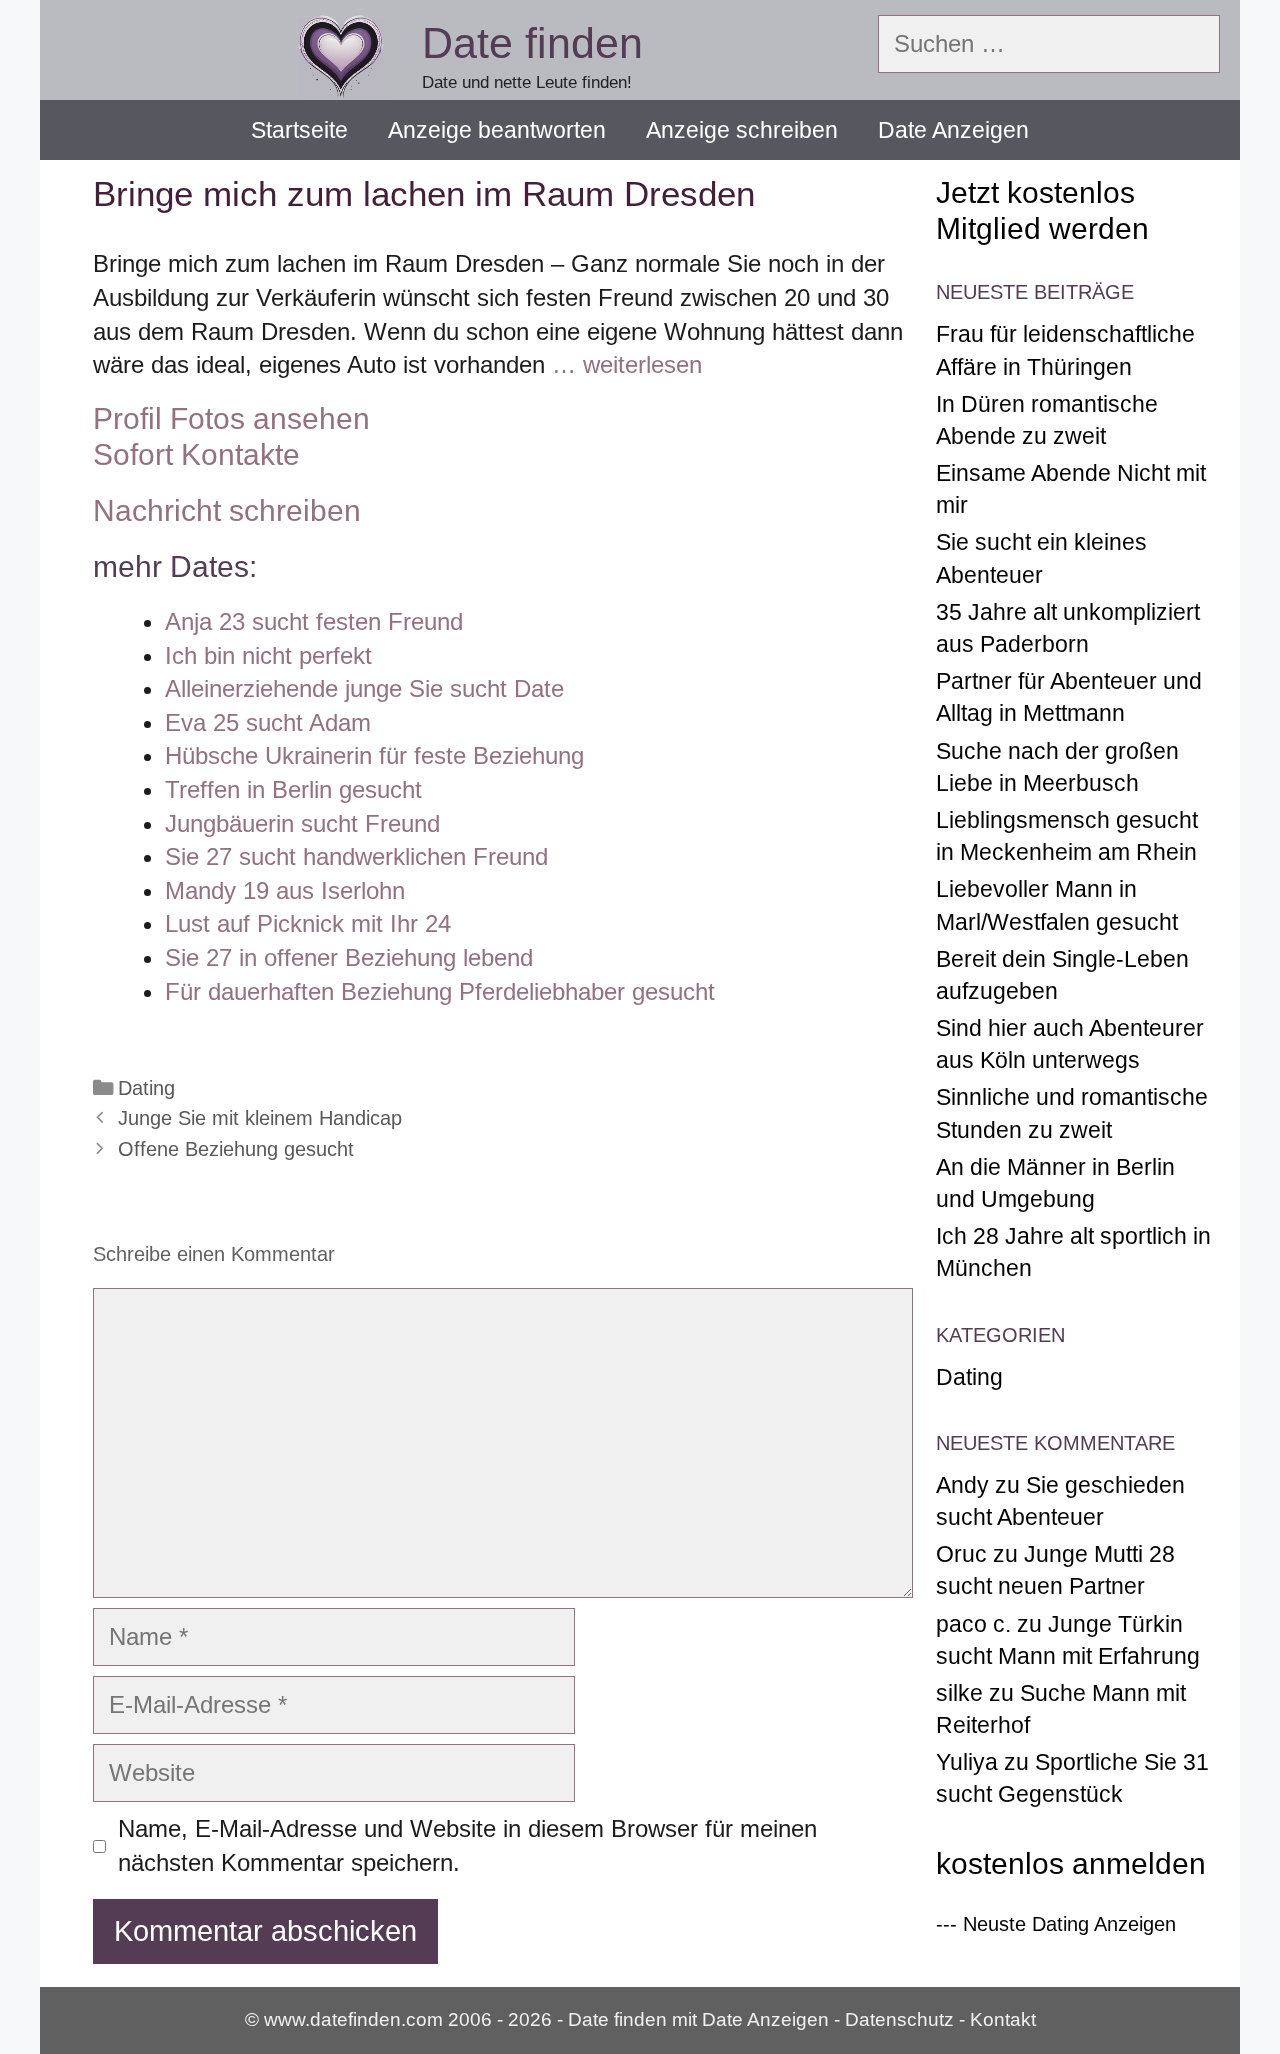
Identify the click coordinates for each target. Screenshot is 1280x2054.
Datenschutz (899, 2019)
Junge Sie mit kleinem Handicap (260, 1118)
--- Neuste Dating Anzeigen (1056, 1924)
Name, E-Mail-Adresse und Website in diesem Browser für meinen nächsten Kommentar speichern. (467, 1845)
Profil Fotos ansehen (231, 418)
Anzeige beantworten (497, 130)
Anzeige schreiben (742, 130)
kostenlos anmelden (1071, 1863)
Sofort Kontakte (196, 454)
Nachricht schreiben (227, 510)
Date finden (532, 43)
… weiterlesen (627, 364)
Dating (146, 1088)
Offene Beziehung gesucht (236, 1149)
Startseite (299, 130)
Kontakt (1003, 2019)
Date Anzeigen (953, 130)
